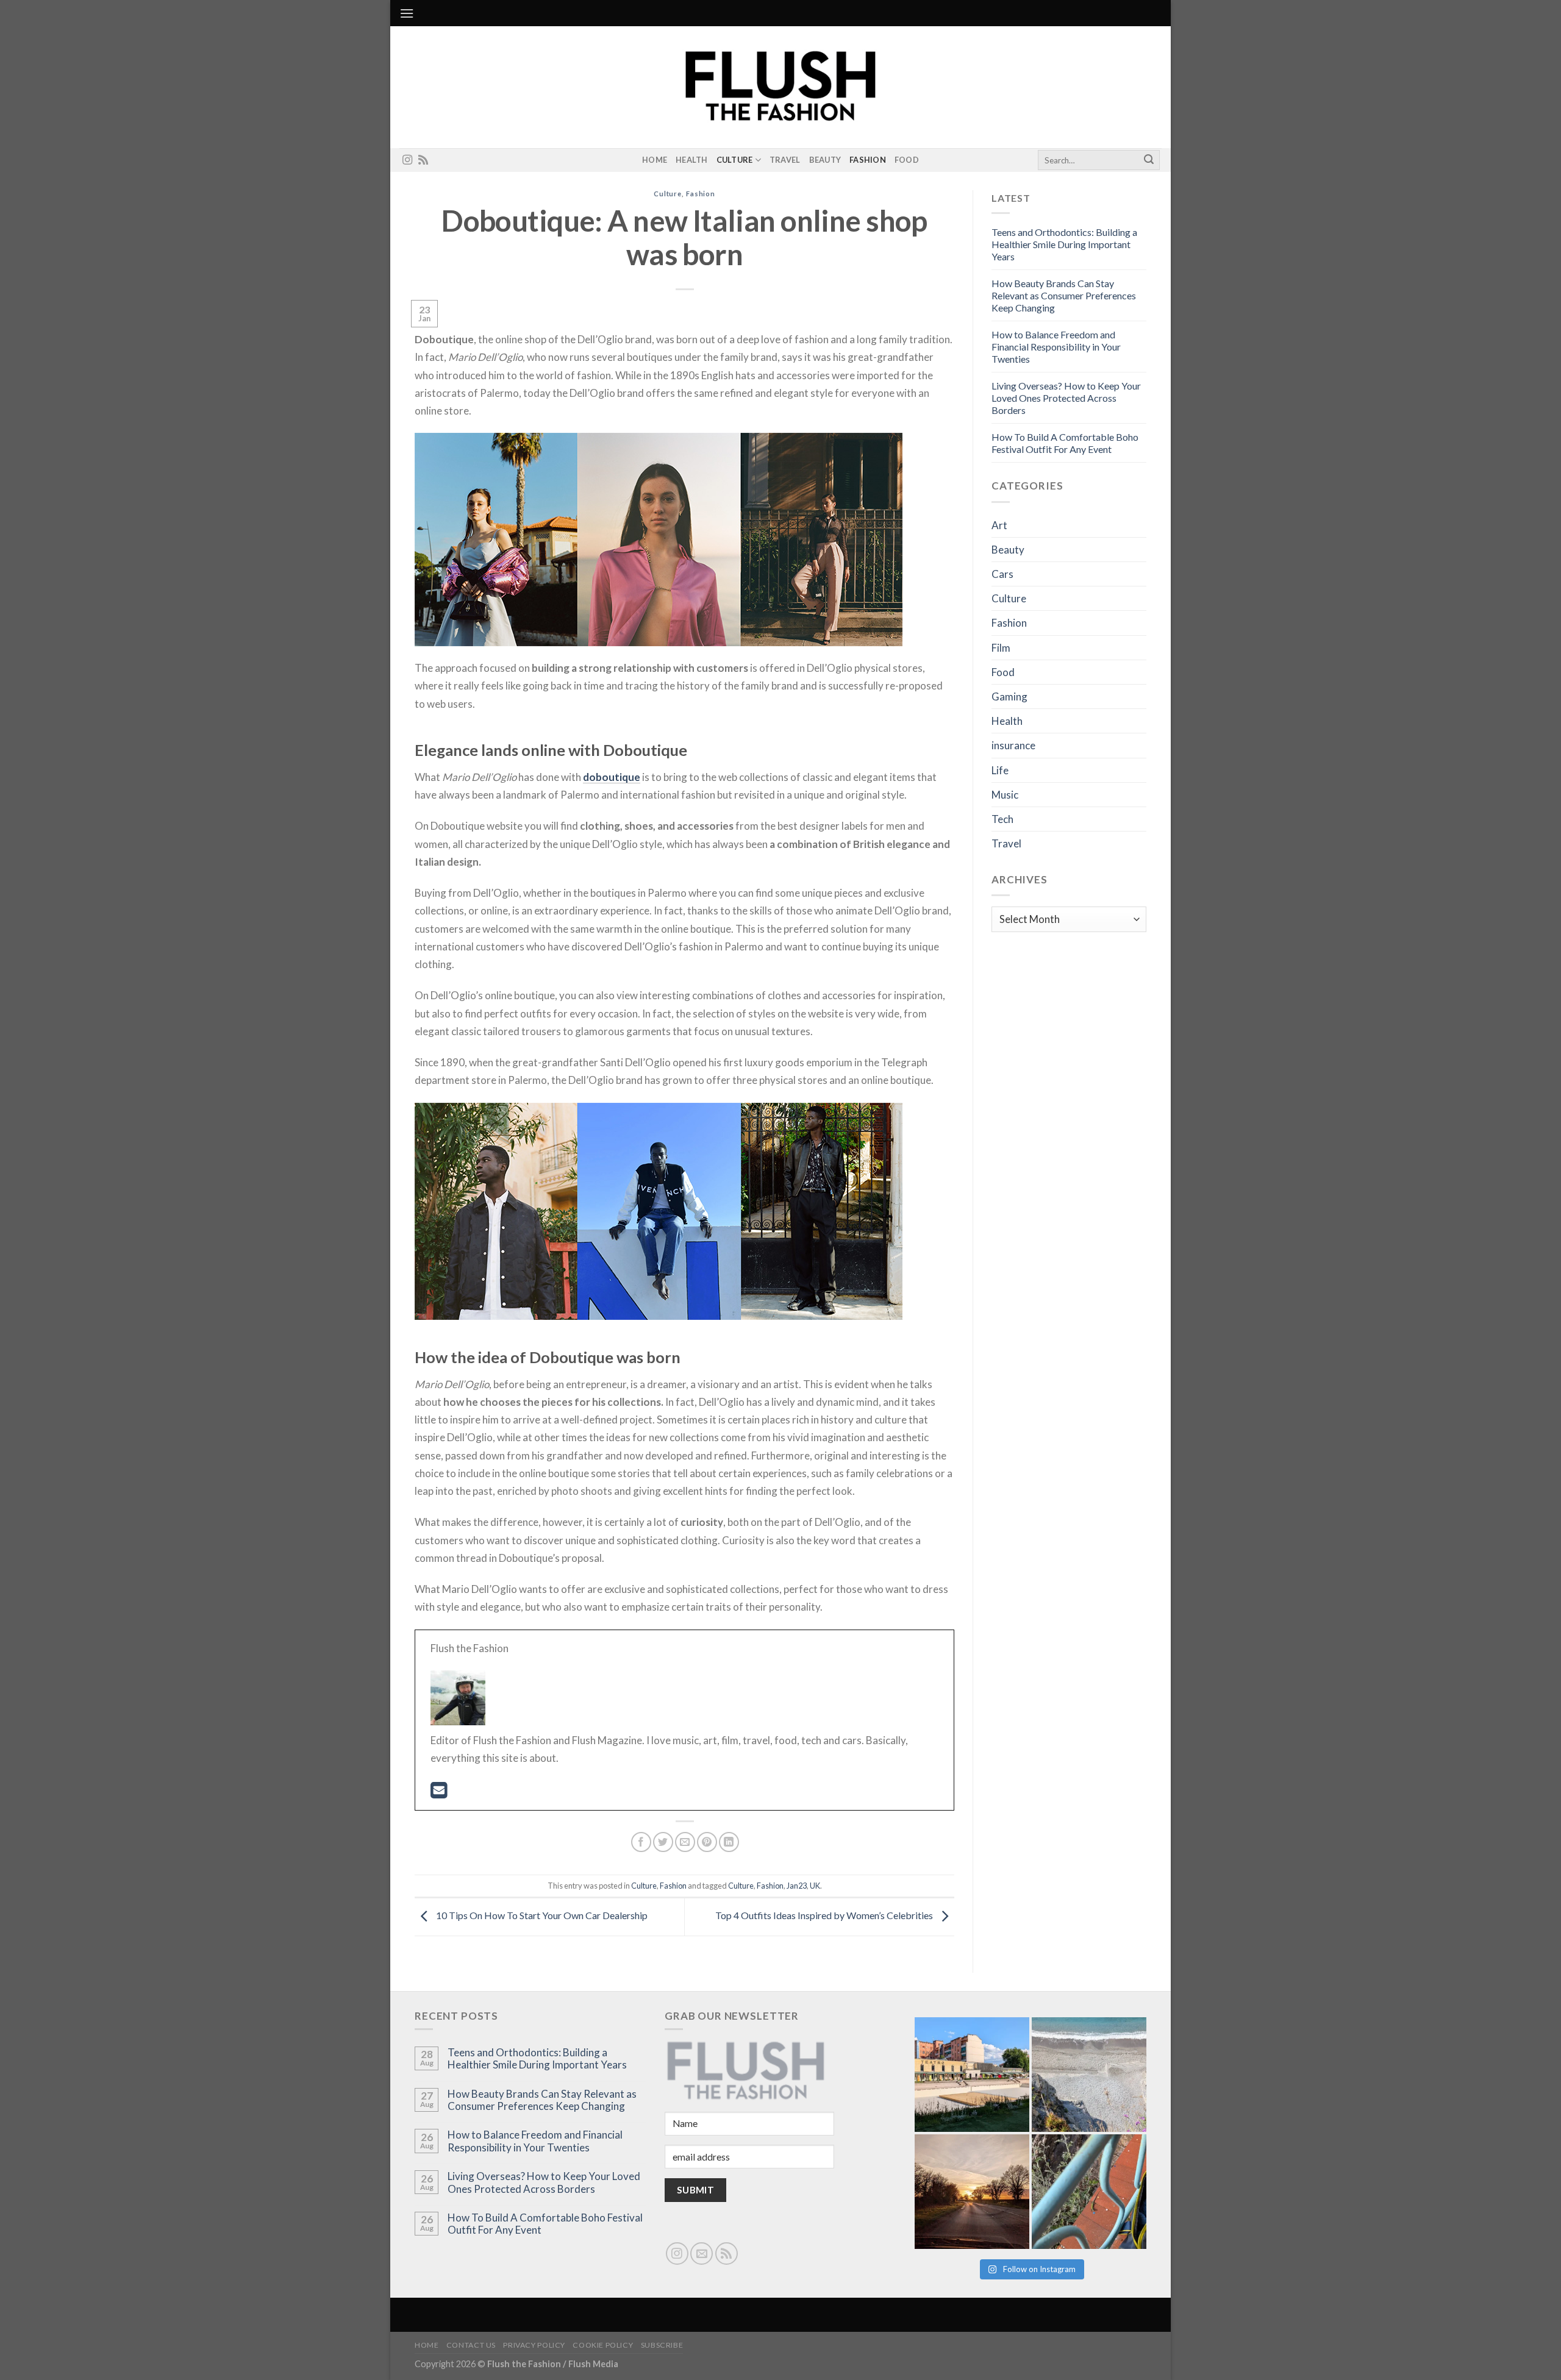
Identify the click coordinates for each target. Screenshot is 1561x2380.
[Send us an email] (702, 2254)
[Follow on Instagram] (407, 160)
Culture (735, 160)
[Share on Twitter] (663, 1842)
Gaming (1009, 697)
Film (1001, 648)
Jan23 (797, 1886)
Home (655, 160)
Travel (785, 160)
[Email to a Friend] (685, 1842)
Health (692, 160)
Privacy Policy (534, 2345)
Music (1005, 795)
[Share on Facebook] (641, 1842)
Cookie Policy (603, 2345)
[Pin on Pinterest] (707, 1842)
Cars (1002, 574)
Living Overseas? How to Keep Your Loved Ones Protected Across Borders (1066, 398)
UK (815, 1886)
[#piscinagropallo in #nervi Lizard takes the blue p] (1089, 2192)
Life (1000, 770)
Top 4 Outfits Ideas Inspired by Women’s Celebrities (825, 1915)
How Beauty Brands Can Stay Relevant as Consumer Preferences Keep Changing (1064, 295)
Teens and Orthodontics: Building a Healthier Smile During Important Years (1064, 244)
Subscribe (662, 2345)
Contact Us (471, 2345)
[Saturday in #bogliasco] (1089, 2075)
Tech (1002, 819)
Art (999, 525)
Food (907, 160)
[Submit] (1149, 160)
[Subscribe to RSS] (423, 160)
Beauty (825, 160)
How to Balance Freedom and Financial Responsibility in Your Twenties (1056, 347)
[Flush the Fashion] (780, 87)
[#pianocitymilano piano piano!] (972, 2075)
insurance (1013, 745)
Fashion (868, 160)
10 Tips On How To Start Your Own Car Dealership (541, 1915)
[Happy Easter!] (972, 2192)
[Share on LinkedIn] (729, 1842)
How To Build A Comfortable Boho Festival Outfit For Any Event (1065, 443)
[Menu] (407, 13)
